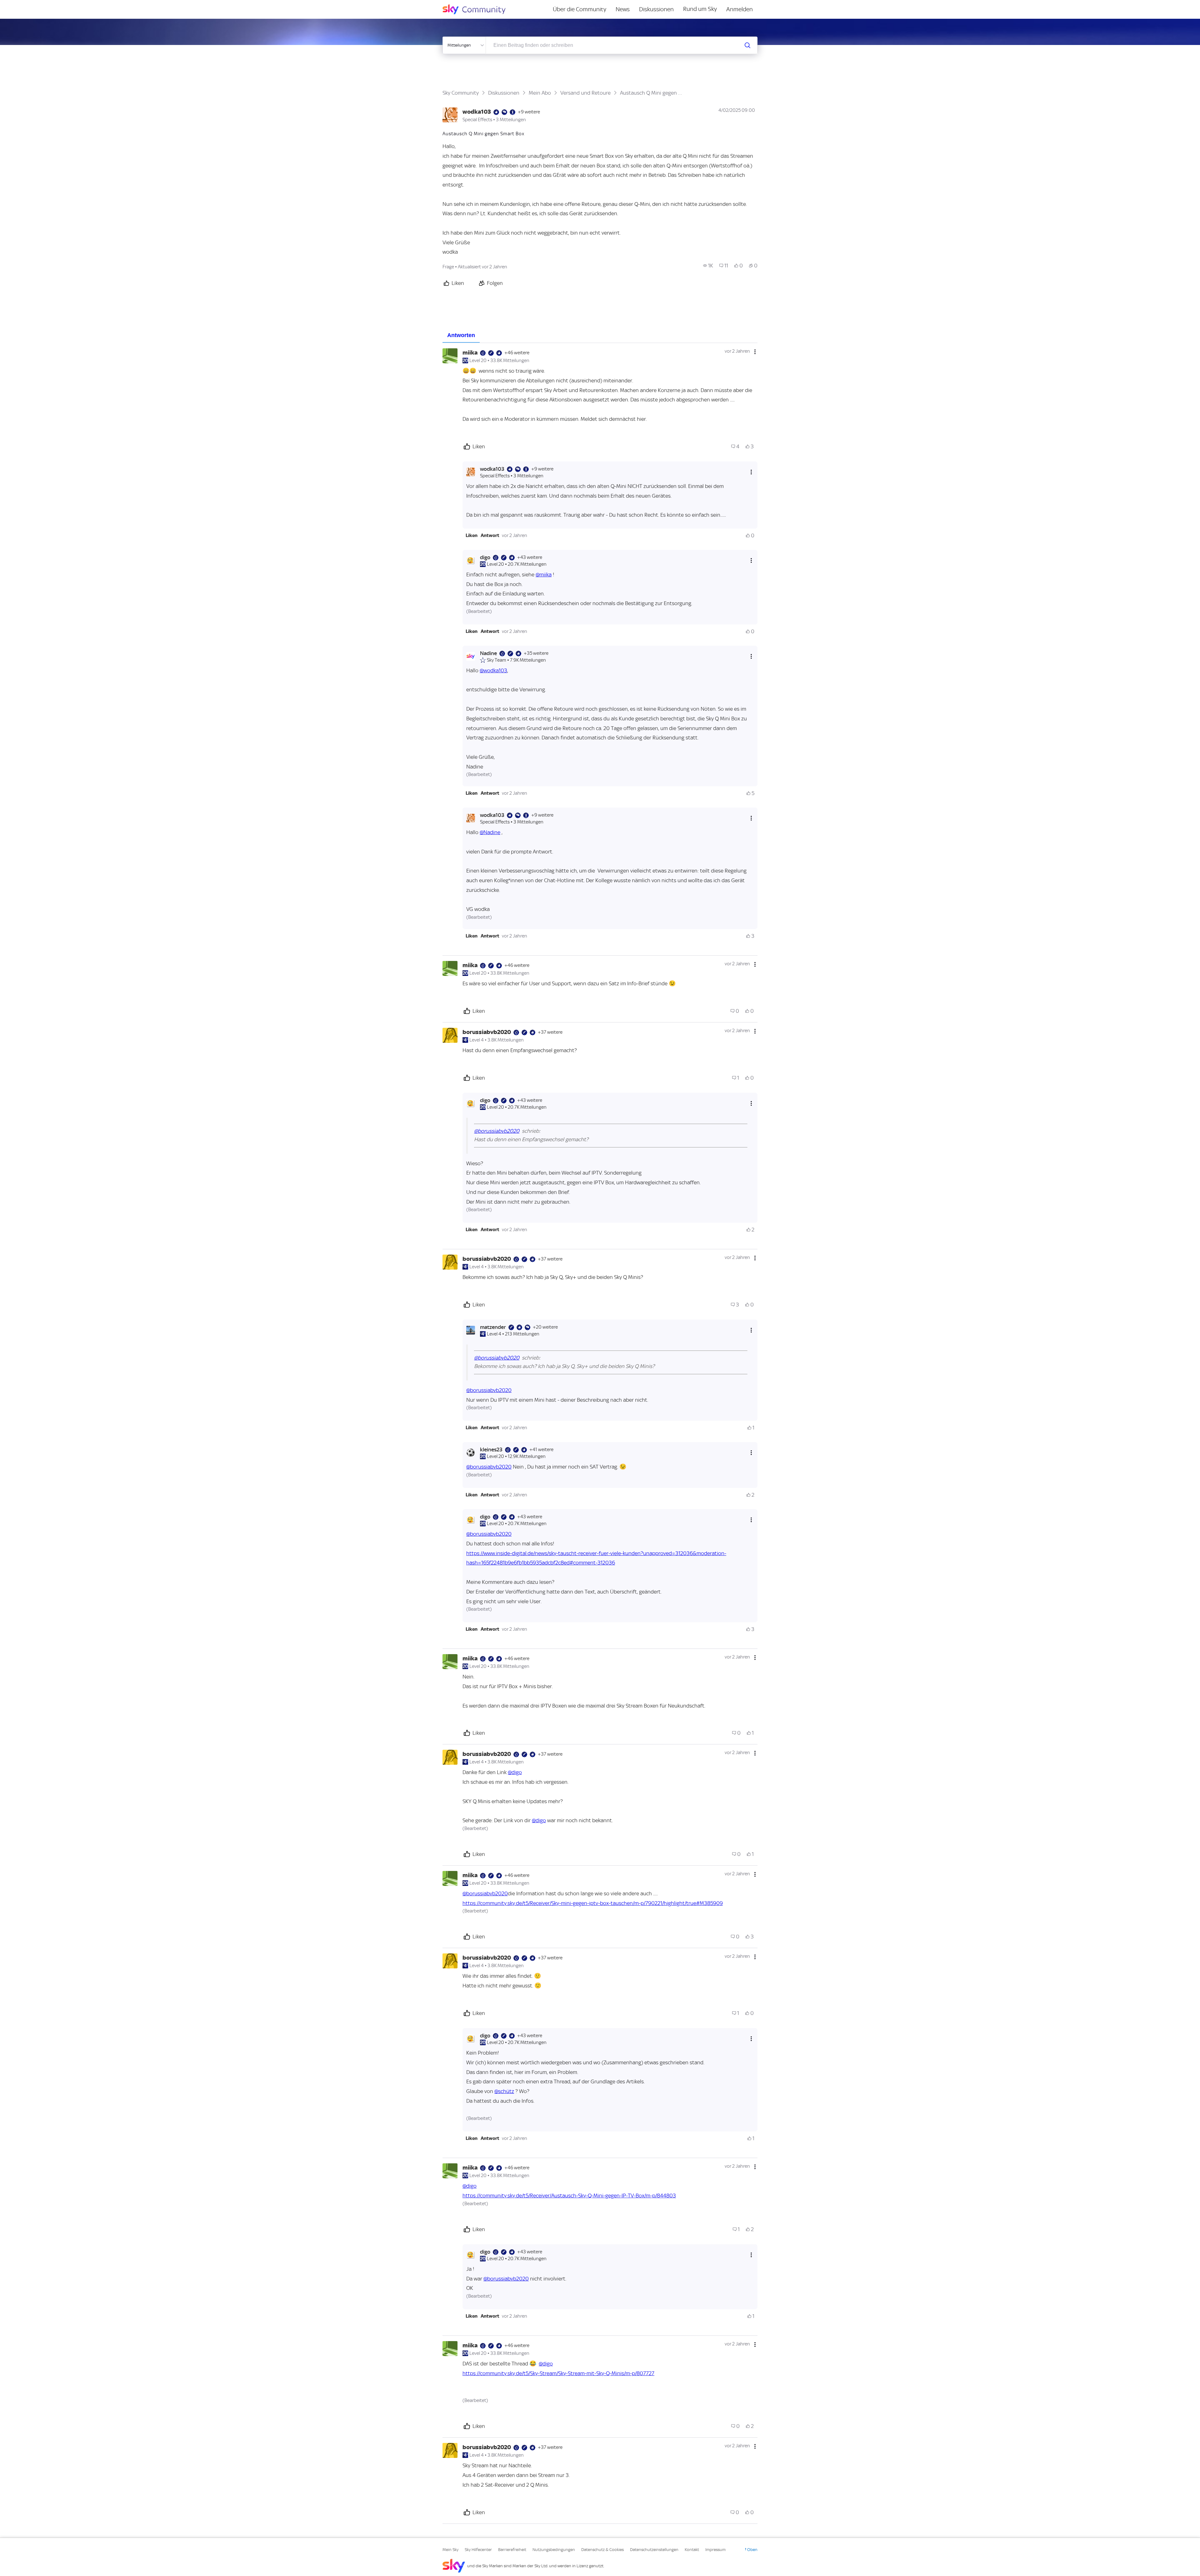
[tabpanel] (600, 1433)
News (623, 9)
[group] (708, 266)
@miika (544, 574)
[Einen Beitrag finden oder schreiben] (747, 45)
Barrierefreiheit (512, 2550)
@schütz (504, 2091)
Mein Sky (450, 2550)
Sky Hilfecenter (478, 2550)
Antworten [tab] (461, 335)
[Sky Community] (478, 9)
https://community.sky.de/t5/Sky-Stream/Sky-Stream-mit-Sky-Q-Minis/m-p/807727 (558, 2373)
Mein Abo (540, 93)
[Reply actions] (751, 472)
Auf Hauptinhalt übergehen (30, 4)
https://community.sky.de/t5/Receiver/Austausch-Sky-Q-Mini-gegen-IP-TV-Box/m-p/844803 (569, 2196)
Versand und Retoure (585, 93)
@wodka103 (493, 670)
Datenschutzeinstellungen (654, 2550)
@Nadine (490, 832)
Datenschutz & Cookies (602, 2550)
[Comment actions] (755, 352)
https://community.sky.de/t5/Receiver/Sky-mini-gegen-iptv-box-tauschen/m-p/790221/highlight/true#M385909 (593, 1903)
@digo (515, 1772)
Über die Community (580, 9)
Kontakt (692, 2550)
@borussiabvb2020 (497, 1131)
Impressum (715, 2550)
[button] (472, 535)
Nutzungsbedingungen (554, 2550)
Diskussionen (656, 9)
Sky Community (461, 93)
